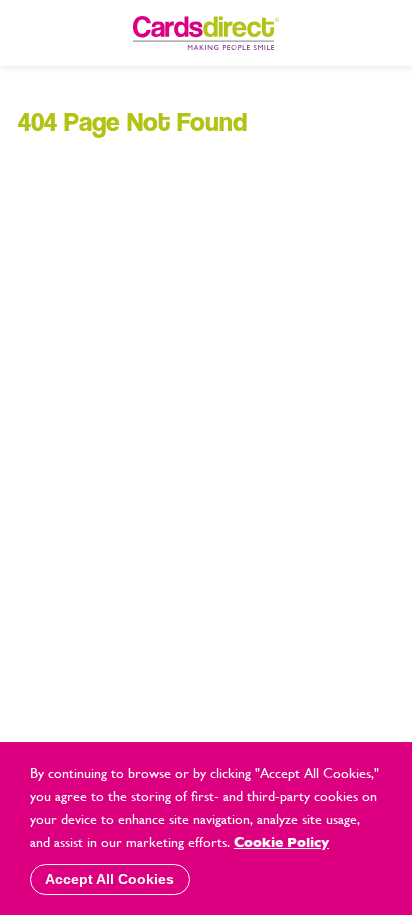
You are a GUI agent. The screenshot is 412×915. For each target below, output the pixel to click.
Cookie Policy (281, 842)
